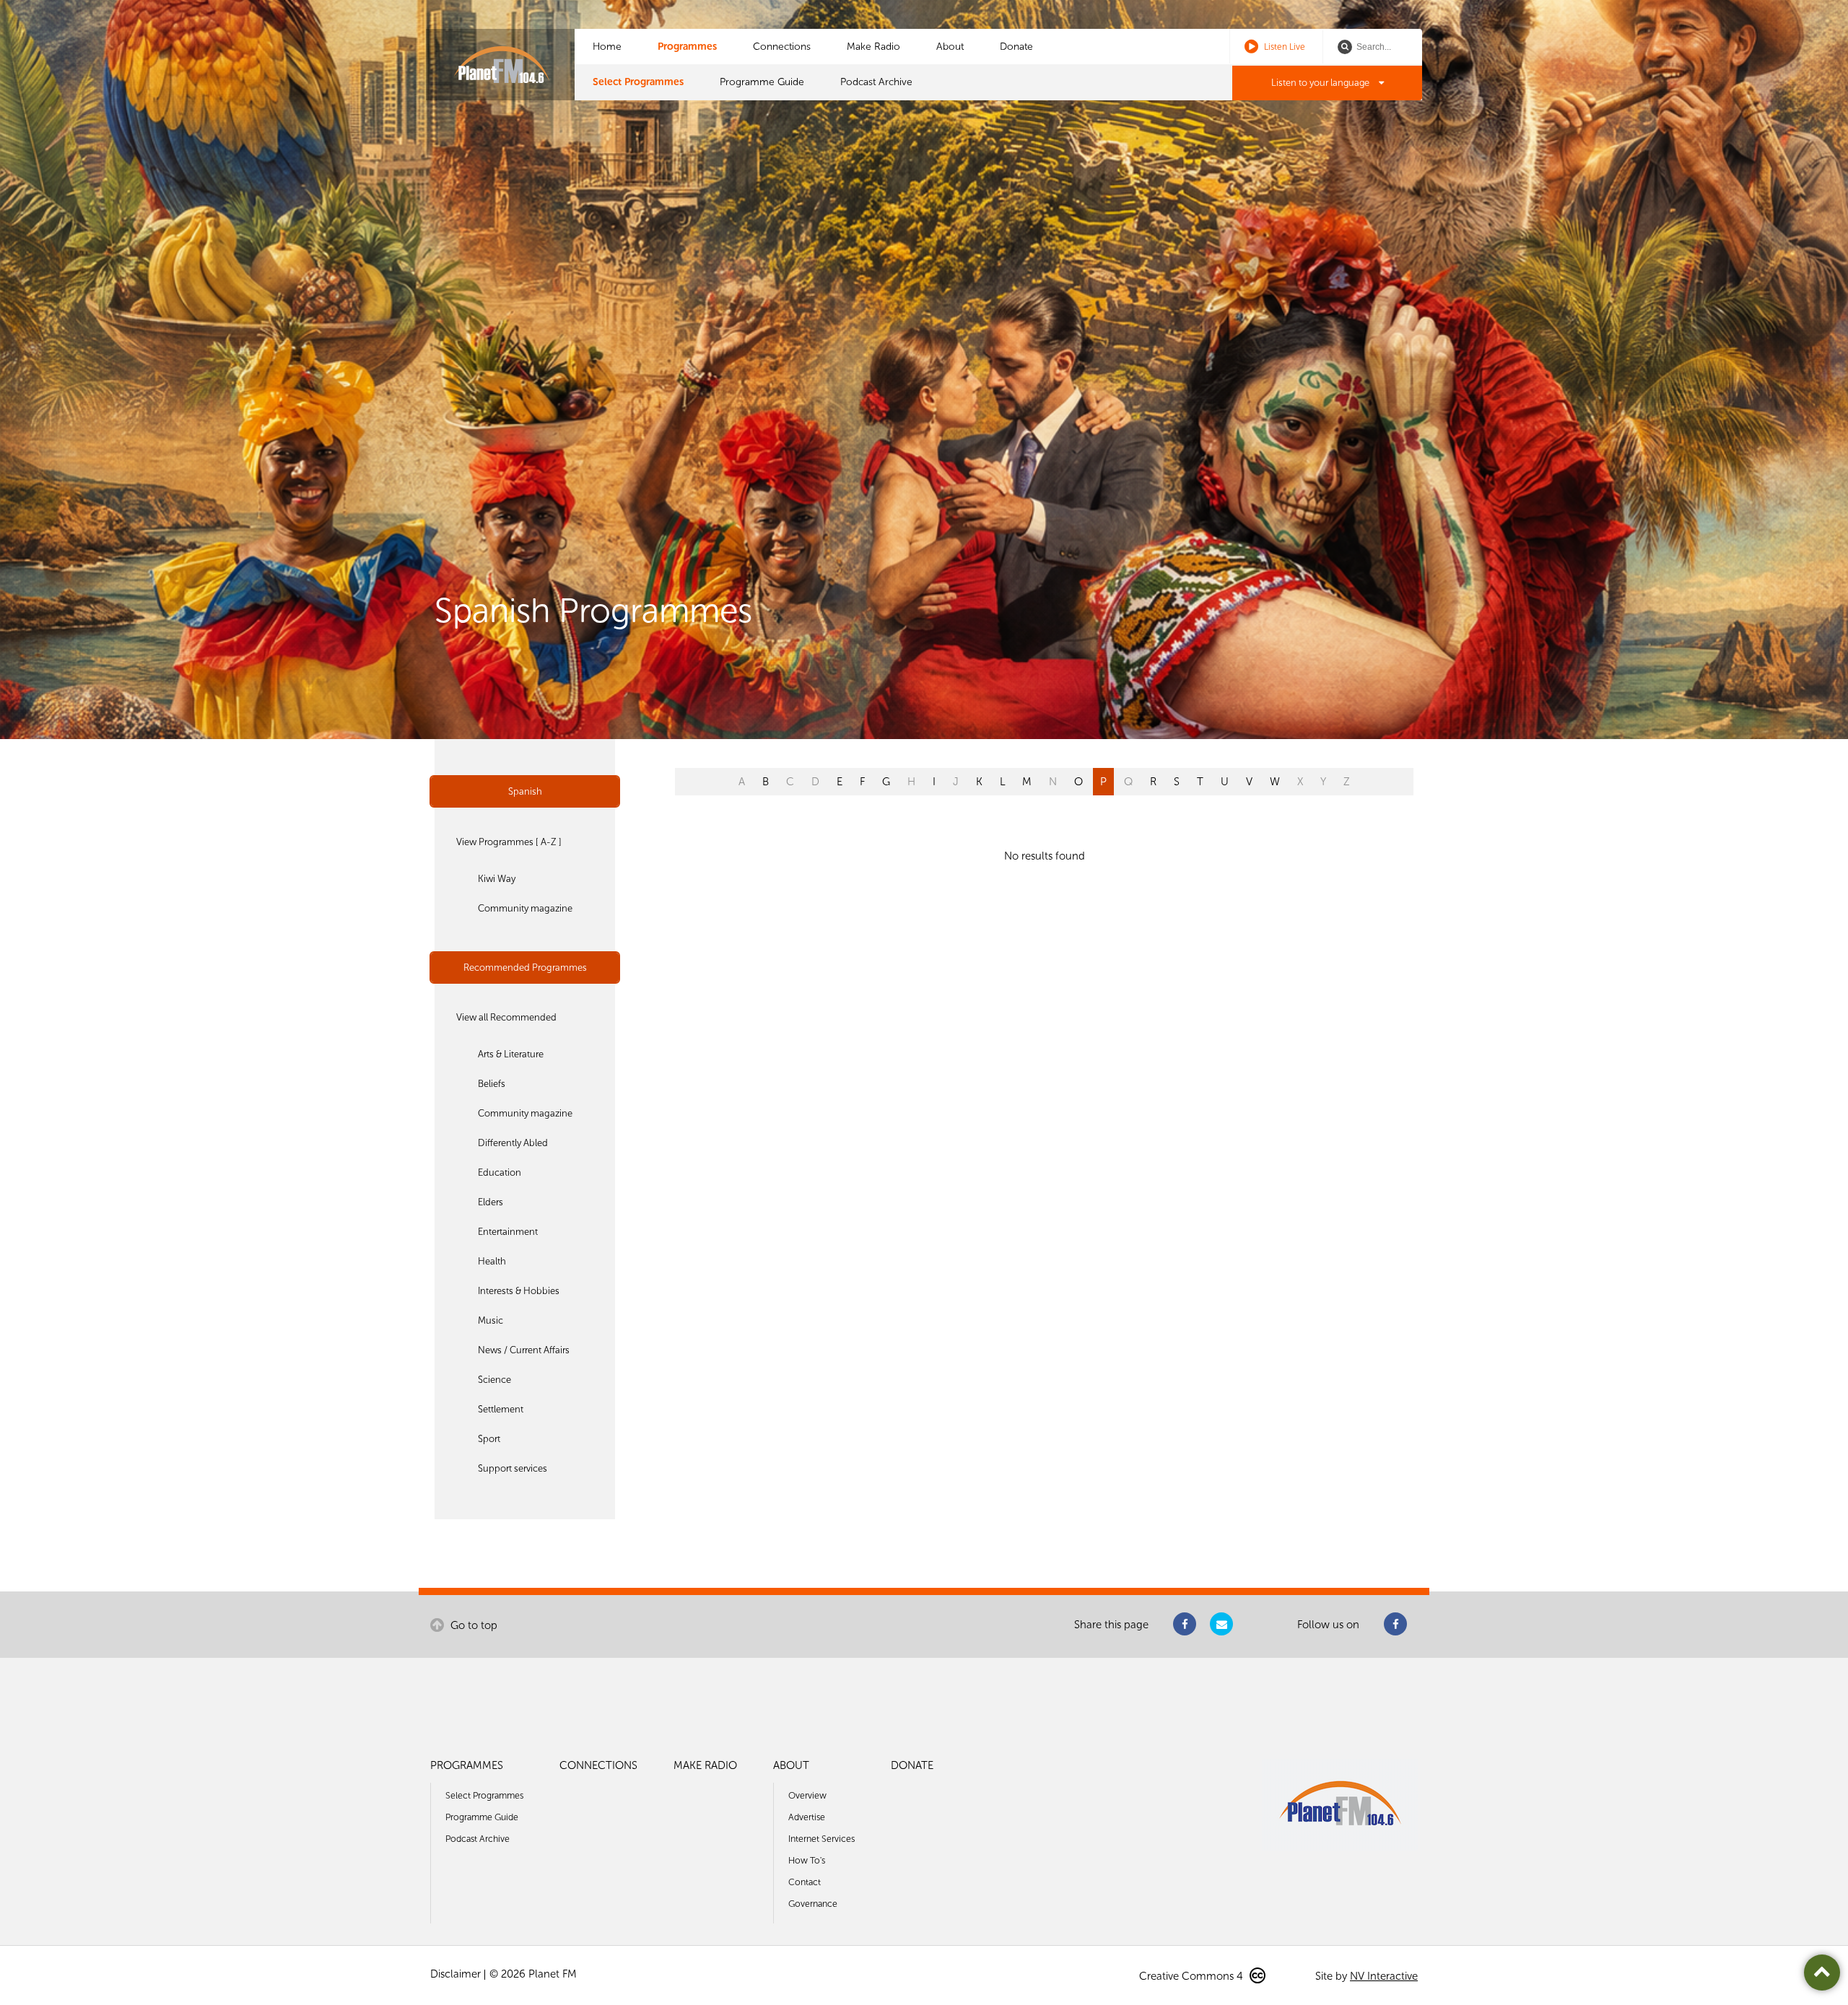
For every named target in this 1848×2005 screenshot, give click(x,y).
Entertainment (508, 1232)
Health (492, 1261)
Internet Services (821, 1839)
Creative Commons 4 (1193, 1976)
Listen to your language (1321, 83)
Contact (805, 1882)
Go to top (472, 1625)
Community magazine (525, 908)
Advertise (807, 1817)
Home (607, 47)
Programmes (687, 47)
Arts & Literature (511, 1054)
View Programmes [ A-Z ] (509, 842)
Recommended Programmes (525, 967)
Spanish (525, 791)
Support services (513, 1468)
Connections (782, 47)
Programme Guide (762, 82)
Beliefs (492, 1084)
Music (491, 1320)
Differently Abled (513, 1143)
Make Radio (873, 47)
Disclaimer (456, 1974)
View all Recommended (506, 1017)
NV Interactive (1384, 1976)
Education (500, 1172)
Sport (489, 1439)
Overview (807, 1795)
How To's (807, 1860)
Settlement (501, 1409)
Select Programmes (638, 82)
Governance (813, 1904)
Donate (1016, 47)
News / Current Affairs (524, 1350)
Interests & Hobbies (519, 1291)
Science (494, 1380)
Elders (491, 1202)
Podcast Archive (876, 82)
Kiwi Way (497, 879)
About (950, 47)
